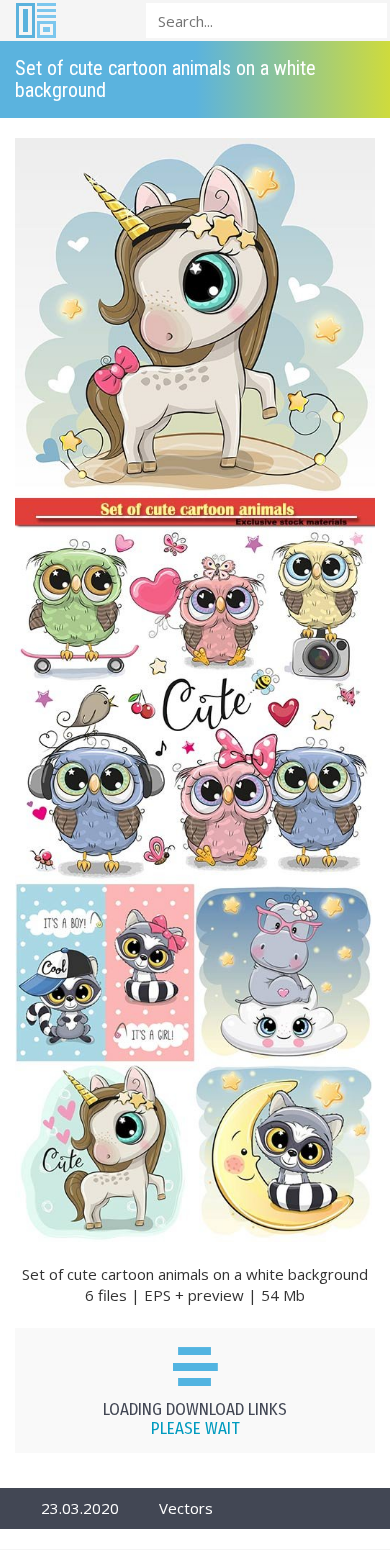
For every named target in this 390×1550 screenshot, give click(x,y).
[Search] (366, 19)
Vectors (186, 1508)
